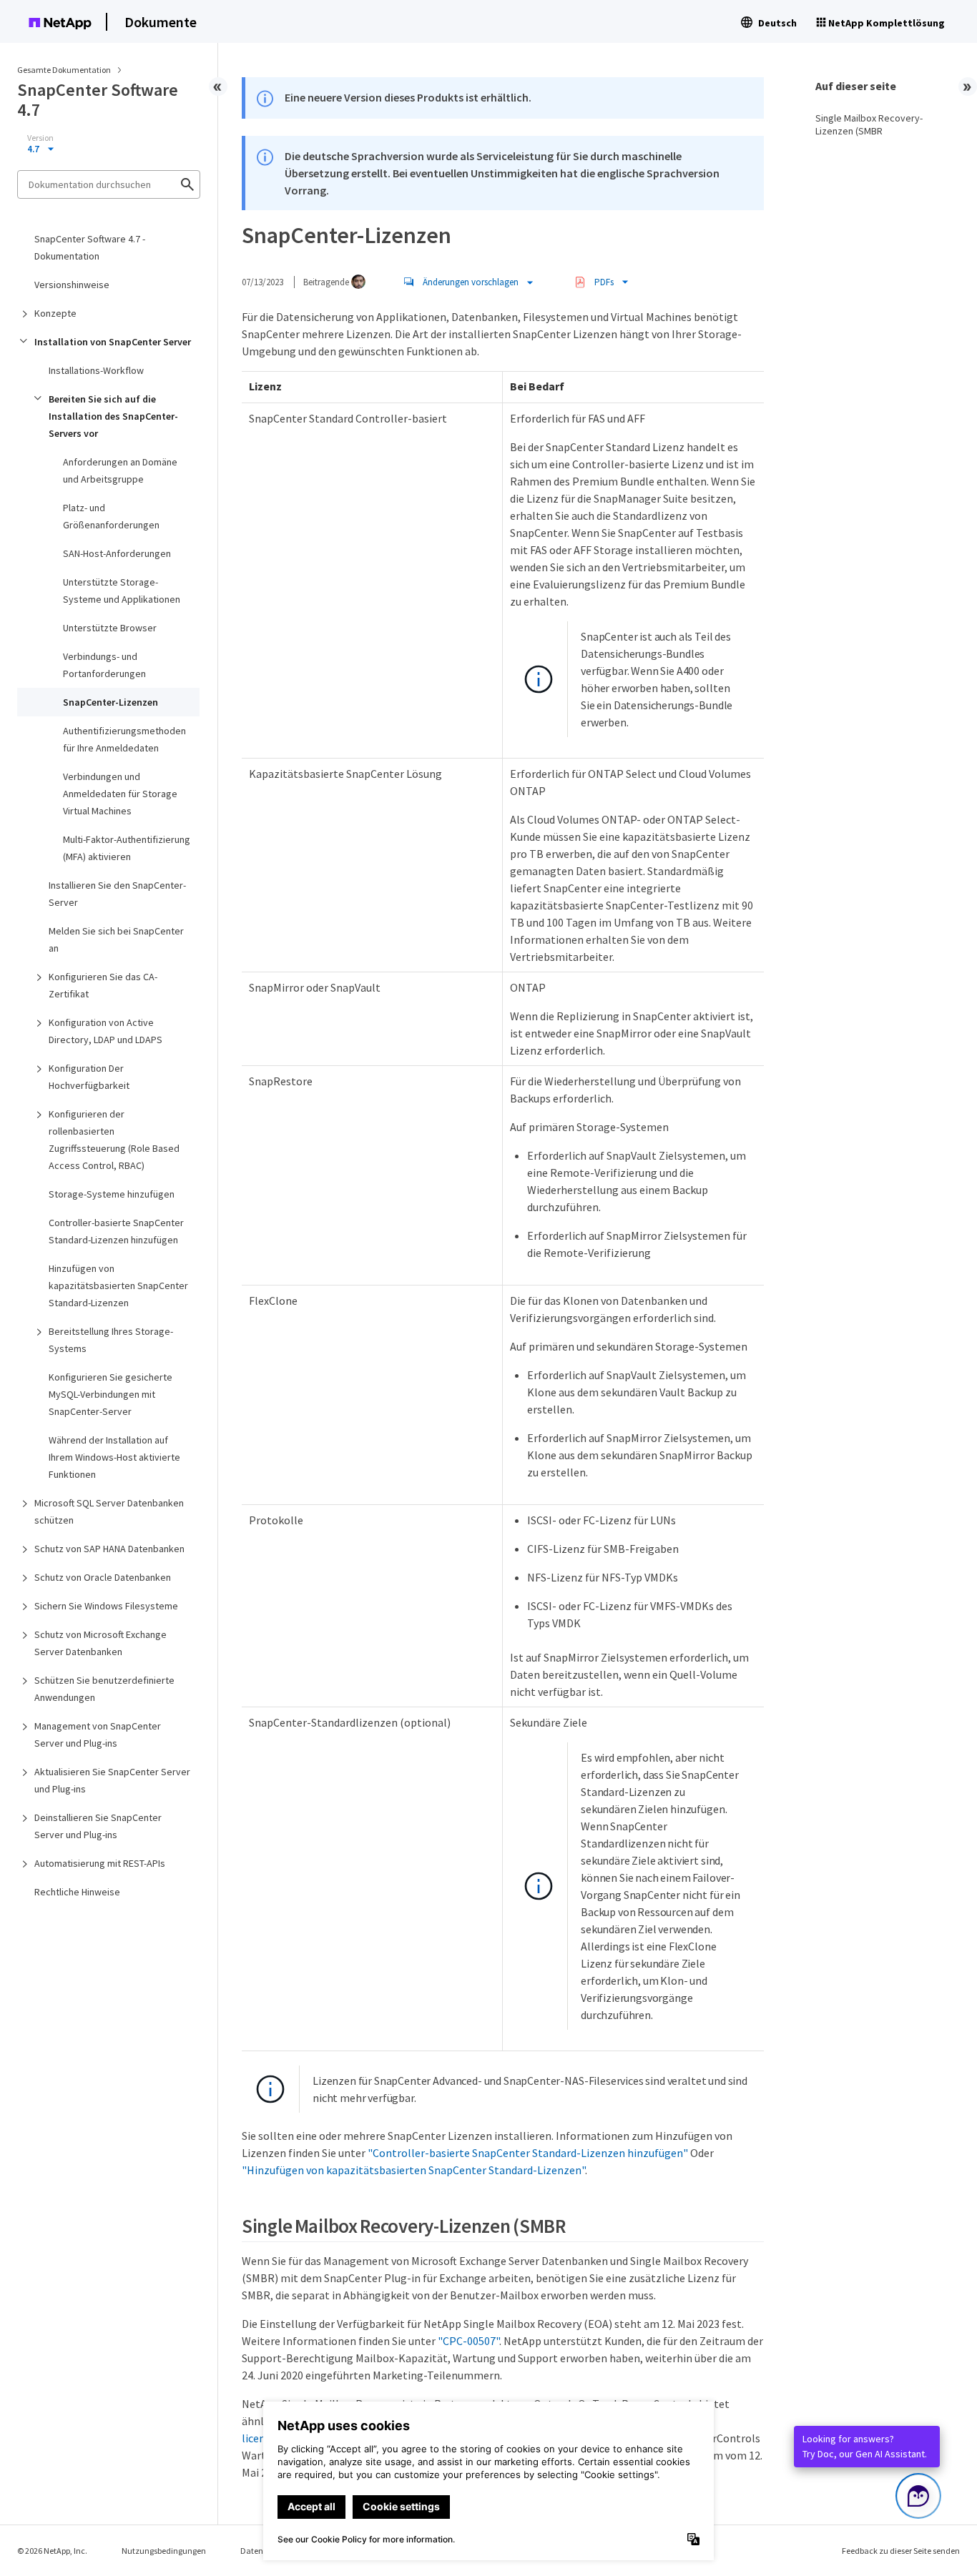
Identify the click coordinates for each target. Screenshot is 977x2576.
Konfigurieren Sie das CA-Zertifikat (103, 985)
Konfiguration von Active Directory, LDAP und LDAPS (105, 1031)
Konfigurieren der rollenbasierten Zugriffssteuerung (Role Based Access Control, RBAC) (114, 1140)
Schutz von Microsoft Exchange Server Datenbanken (100, 1643)
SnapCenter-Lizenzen (111, 702)
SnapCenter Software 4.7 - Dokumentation (90, 247)
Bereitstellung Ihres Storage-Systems (111, 1340)
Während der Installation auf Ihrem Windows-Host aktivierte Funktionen (114, 1457)
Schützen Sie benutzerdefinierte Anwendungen (104, 1689)
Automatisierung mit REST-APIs (100, 1863)
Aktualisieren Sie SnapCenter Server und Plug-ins (112, 1780)
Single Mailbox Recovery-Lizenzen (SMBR (869, 124)
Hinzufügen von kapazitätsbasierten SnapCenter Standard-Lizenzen (118, 1285)
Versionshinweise (72, 285)
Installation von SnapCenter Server (113, 342)
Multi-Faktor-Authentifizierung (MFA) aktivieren (127, 848)
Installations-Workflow (96, 370)
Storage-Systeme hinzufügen (112, 1194)
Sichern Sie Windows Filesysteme (106, 1606)
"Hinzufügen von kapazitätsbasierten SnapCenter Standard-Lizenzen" (413, 2170)
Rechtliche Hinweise (77, 1892)
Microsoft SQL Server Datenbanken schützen (109, 1511)
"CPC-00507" (468, 2341)
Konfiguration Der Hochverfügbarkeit (89, 1077)
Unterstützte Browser (110, 628)
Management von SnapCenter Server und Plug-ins (98, 1734)
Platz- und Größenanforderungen (111, 516)
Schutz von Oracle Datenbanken (103, 1577)
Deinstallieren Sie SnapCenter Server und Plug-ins (98, 1826)
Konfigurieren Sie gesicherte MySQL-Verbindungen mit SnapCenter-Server (111, 1394)
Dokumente (161, 22)
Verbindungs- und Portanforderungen (104, 665)
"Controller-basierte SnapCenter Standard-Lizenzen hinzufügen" (528, 2153)
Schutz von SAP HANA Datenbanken (109, 1549)
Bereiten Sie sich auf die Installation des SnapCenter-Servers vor (113, 416)
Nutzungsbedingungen (164, 2551)
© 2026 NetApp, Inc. (52, 2551)
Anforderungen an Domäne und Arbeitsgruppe (120, 470)
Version (40, 138)
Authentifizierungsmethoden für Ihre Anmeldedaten (124, 739)
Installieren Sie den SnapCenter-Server (117, 894)
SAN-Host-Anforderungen (117, 553)
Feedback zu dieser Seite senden (901, 2551)
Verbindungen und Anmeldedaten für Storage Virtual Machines (120, 794)
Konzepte (55, 313)
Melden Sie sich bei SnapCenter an (116, 939)
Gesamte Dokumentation (64, 70)
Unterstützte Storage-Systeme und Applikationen (122, 591)
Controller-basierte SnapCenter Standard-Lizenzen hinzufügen (116, 1231)
